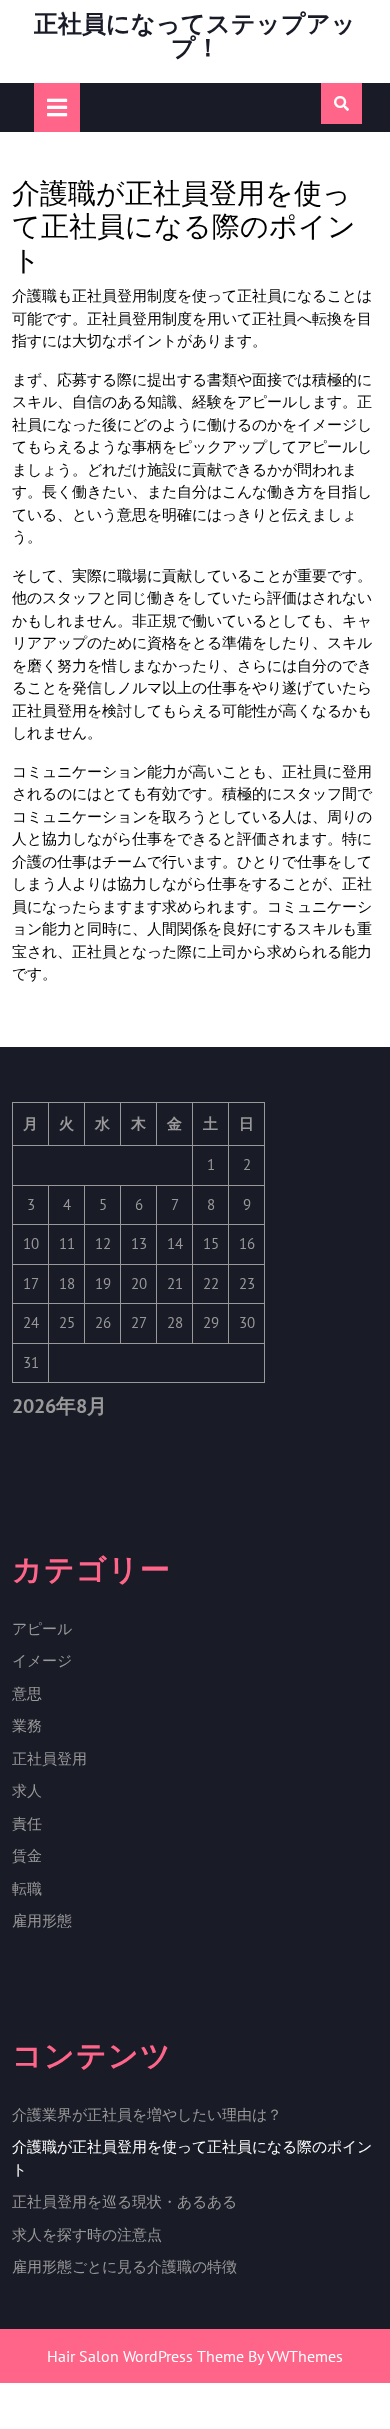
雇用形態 (42, 1920)
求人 (27, 1790)
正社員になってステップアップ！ (195, 35)
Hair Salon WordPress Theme (145, 2356)
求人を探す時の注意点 (87, 2234)
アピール (42, 1628)
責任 (27, 1823)
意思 (27, 1693)
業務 (27, 1725)
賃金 (27, 1855)
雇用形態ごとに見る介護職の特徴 (124, 2266)
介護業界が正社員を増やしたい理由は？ (147, 2114)
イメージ (42, 1660)
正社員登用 (49, 1758)
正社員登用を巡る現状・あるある (124, 2201)
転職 (27, 1888)
